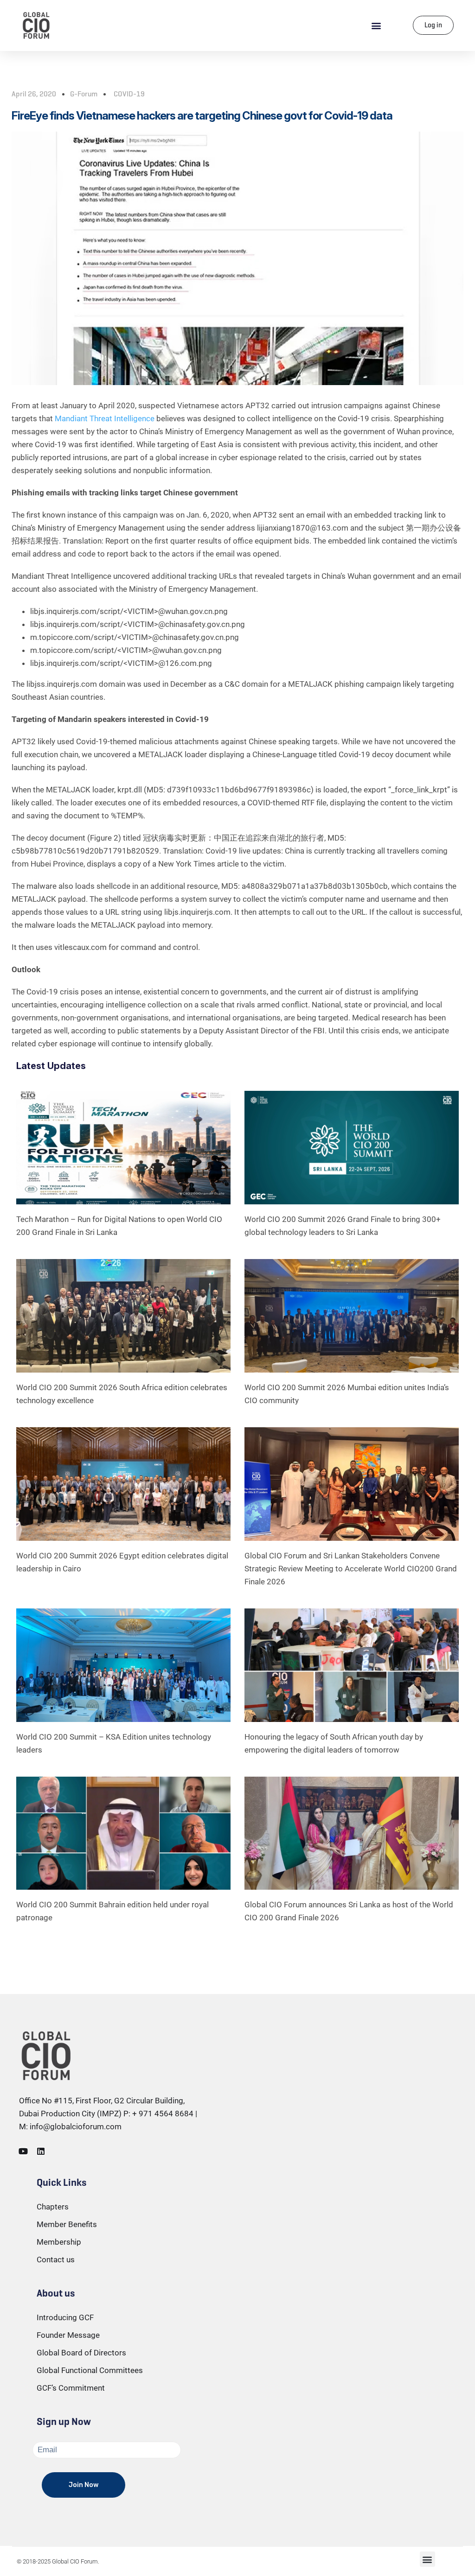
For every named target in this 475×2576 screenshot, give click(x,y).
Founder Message (68, 2335)
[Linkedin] (41, 2151)
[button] (376, 25)
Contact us (56, 2260)
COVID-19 (129, 94)
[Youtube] (23, 2151)
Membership (59, 2242)
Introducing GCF (65, 2317)
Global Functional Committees (90, 2370)
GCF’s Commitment (71, 2388)
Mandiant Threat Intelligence (105, 418)
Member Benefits (67, 2224)
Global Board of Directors (81, 2353)
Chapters (53, 2207)
